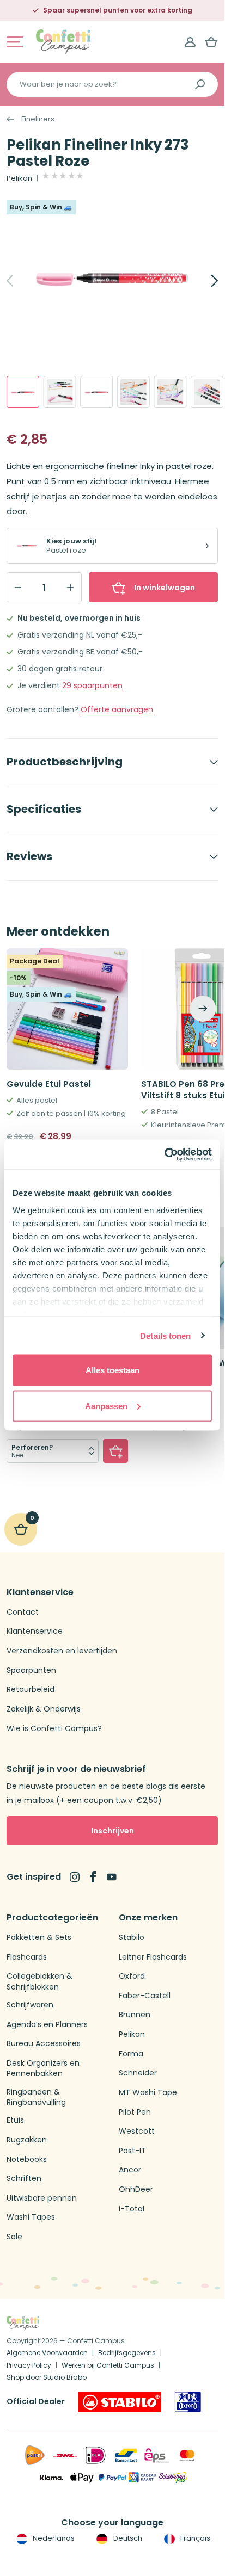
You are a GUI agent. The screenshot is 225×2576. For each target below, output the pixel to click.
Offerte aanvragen (117, 710)
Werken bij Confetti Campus (108, 2365)
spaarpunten (92, 686)
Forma (131, 2054)
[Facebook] (93, 1877)
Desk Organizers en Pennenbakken (43, 2069)
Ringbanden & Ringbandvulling (36, 2098)
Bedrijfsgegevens (127, 2353)
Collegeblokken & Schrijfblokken (39, 1982)
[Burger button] (15, 42)
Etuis (15, 2120)
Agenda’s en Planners (47, 2025)
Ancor (130, 2170)
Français (194, 2538)
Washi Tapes (31, 2217)
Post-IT (132, 2151)
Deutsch (127, 2538)
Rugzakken (27, 2140)
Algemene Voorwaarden (47, 2353)
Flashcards (27, 1957)
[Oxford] (188, 2402)
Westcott (137, 2131)
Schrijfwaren (30, 2005)
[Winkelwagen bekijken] (211, 42)
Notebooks (27, 2160)
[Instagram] (75, 1877)
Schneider (138, 2073)
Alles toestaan (112, 1370)
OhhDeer (136, 2189)
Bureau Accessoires (44, 2044)
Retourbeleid (31, 1689)
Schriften (24, 2179)
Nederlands (53, 2538)
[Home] (63, 41)
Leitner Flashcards (153, 1957)
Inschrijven (112, 1831)
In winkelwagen (165, 588)
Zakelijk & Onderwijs (44, 1709)
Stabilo (132, 1938)
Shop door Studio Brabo (47, 2377)
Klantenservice (35, 1631)
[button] (115, 1451)
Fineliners (38, 119)
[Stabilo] (120, 2402)
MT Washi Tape (148, 2093)
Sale (14, 2237)
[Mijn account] (190, 42)
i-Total (132, 2209)
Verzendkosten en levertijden (62, 1651)
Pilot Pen (135, 2112)
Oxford (132, 1976)
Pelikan (19, 178)
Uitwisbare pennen (42, 2198)
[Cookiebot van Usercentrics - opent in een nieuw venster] (164, 1154)
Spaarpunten (31, 1670)
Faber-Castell (145, 1996)
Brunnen (135, 2015)
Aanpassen (106, 1406)
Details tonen (165, 1335)
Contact (23, 1612)
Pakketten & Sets (39, 1938)
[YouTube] (112, 1877)
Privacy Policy (29, 2365)
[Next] (203, 281)
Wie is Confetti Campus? (54, 1729)
